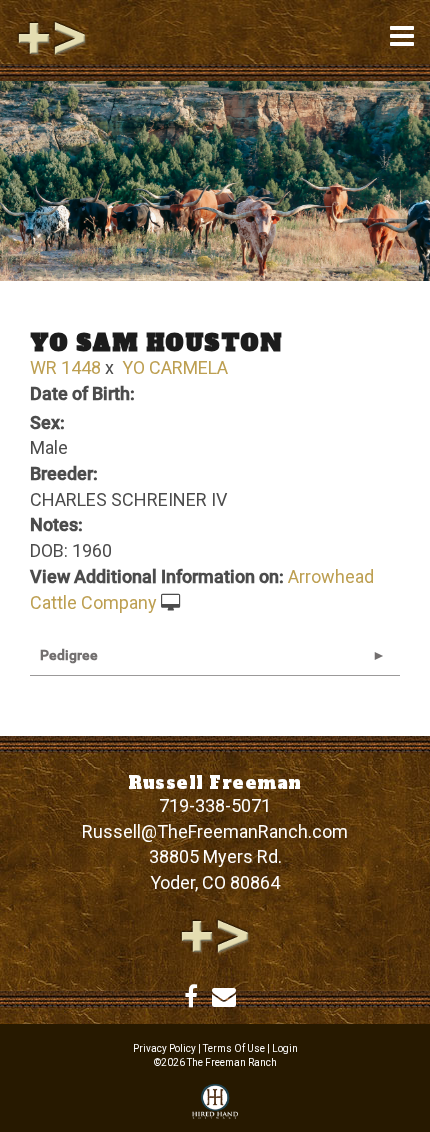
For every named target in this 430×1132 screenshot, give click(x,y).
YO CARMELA (175, 367)
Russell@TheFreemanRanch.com (215, 831)
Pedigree (69, 655)
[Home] (215, 934)
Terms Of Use (234, 1048)
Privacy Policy (164, 1048)
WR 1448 (65, 367)
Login (285, 1048)
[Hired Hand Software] (215, 1103)
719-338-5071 (215, 805)
